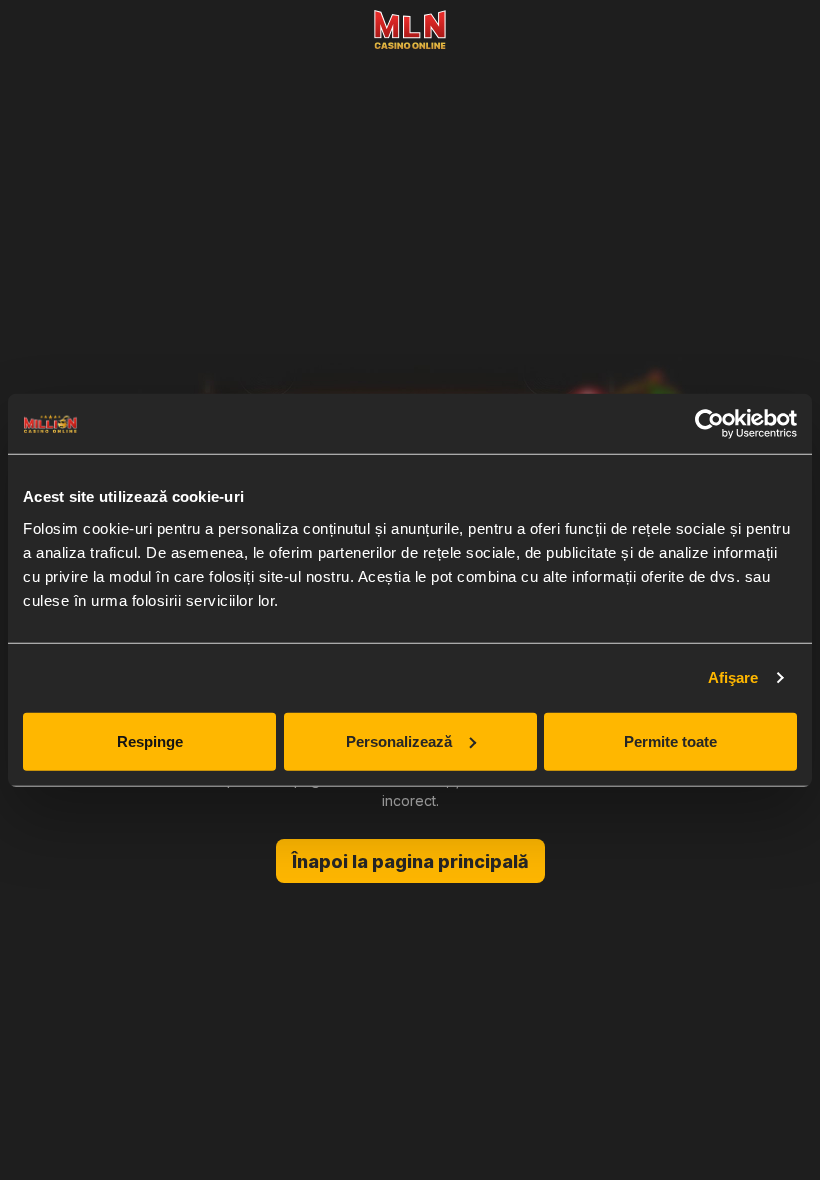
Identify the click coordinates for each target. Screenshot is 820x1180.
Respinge (150, 740)
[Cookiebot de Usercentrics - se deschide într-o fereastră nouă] (709, 424)
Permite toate (670, 740)
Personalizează (399, 740)
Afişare (733, 677)
